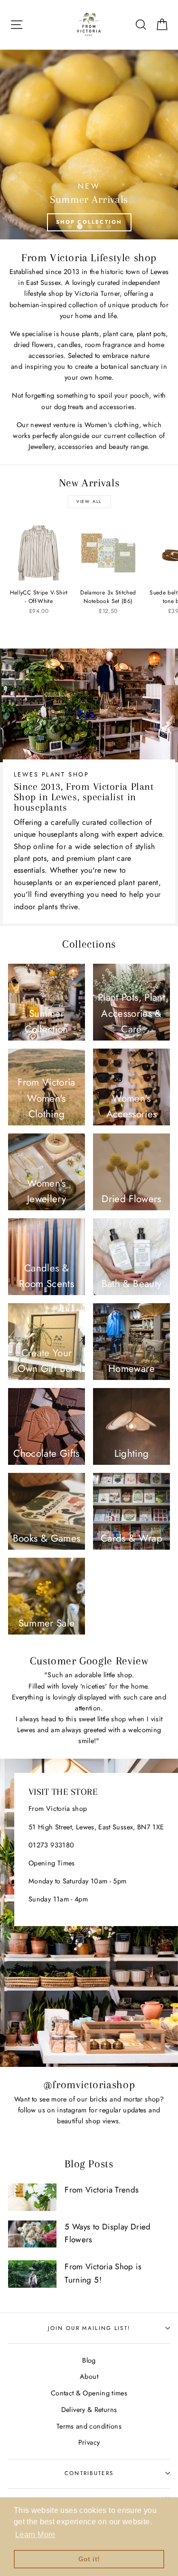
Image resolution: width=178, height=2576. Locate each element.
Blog (89, 2360)
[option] (89, 145)
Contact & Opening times (89, 2393)
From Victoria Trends (102, 2190)
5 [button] (109, 227)
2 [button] (79, 227)
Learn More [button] (35, 2535)
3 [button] (89, 227)
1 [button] (70, 227)
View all (89, 501)
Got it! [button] (89, 2559)
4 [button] (99, 227)
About (89, 2376)
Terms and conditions (89, 2426)
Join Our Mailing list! (89, 2328)
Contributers (89, 2473)
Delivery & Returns (89, 2410)
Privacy (89, 2442)
